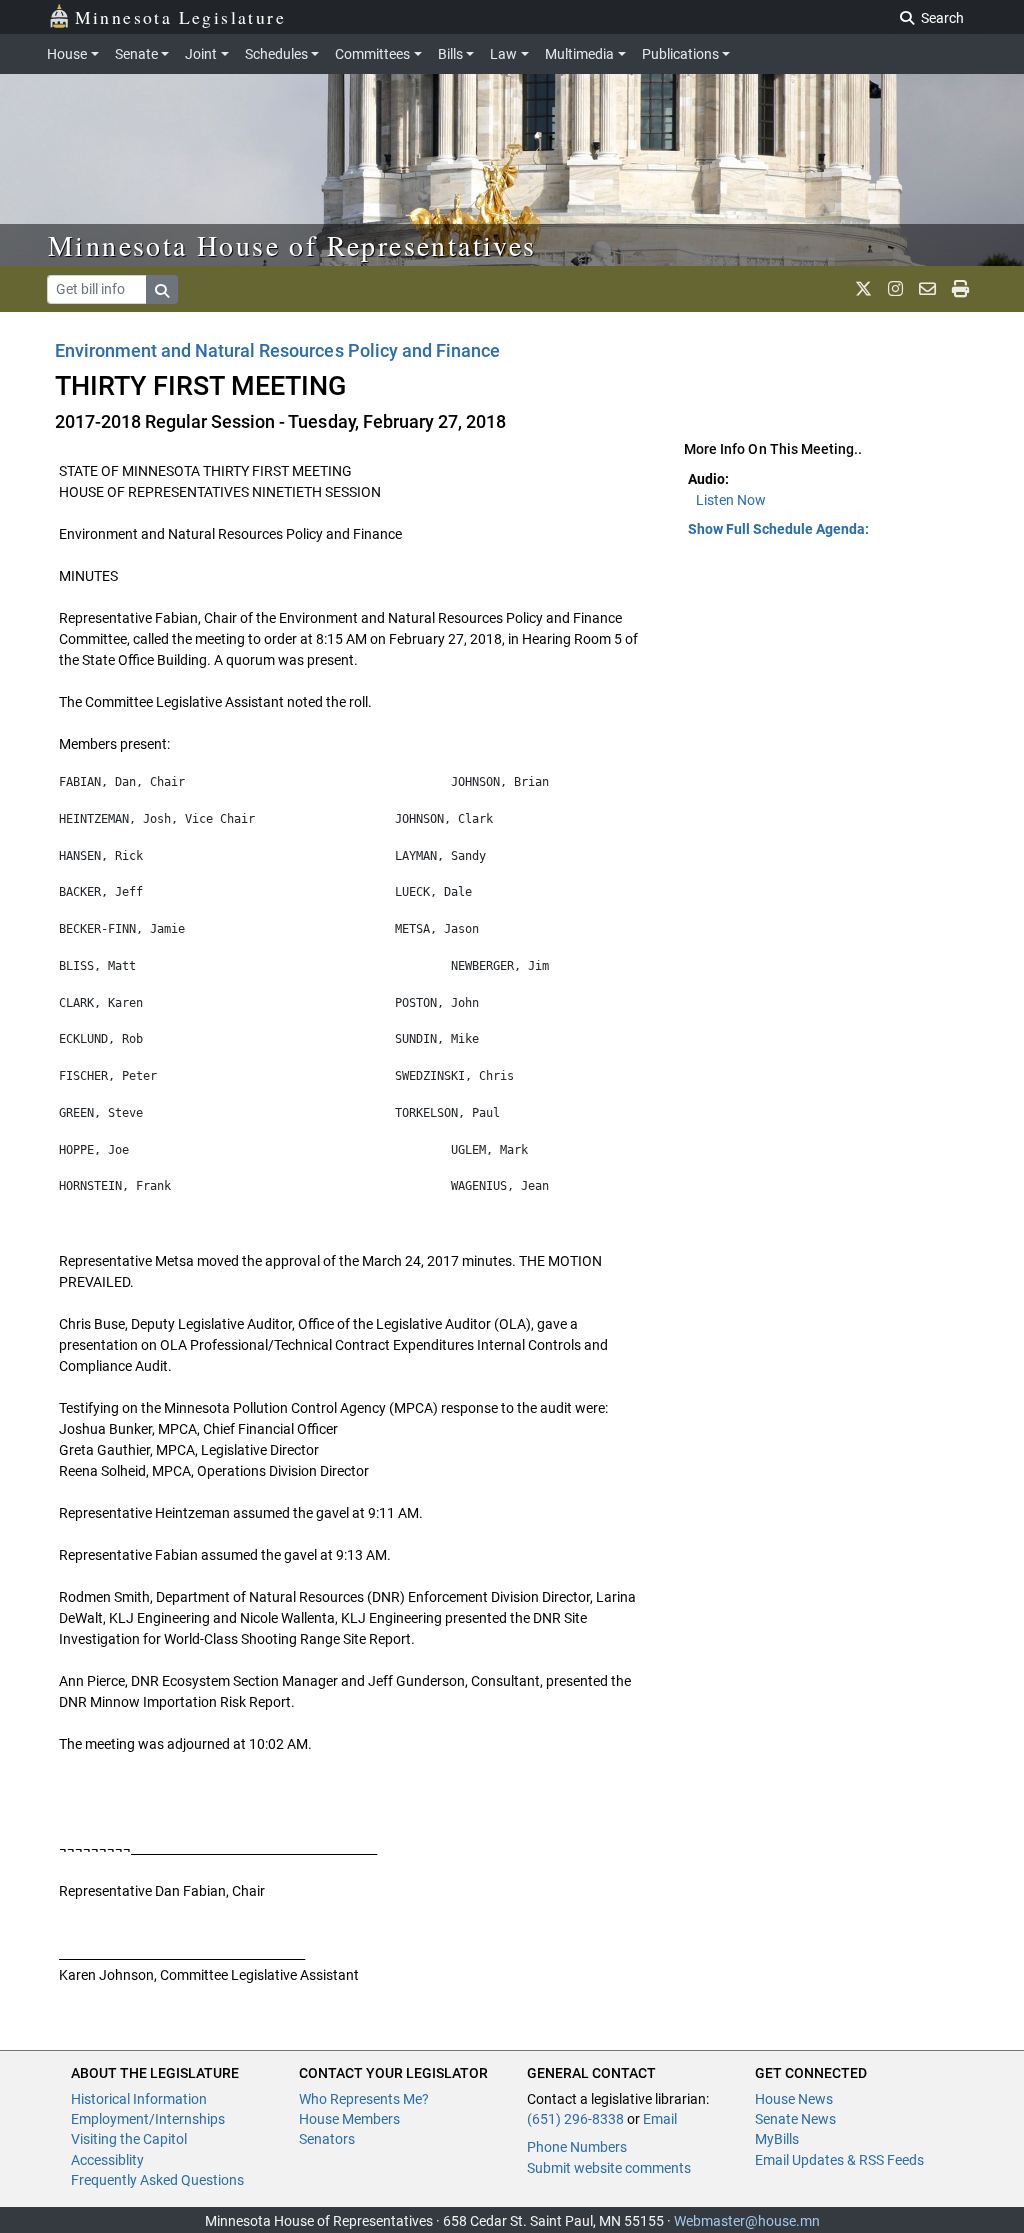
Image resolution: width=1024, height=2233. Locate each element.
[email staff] (927, 289)
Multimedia (579, 54)
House (67, 54)
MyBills (777, 2139)
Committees (372, 54)
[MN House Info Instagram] (895, 289)
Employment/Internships (148, 2119)
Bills (450, 54)
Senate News (795, 2119)
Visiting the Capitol (129, 2139)
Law (503, 54)
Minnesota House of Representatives (292, 245)
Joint (201, 54)
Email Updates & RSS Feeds (839, 2160)
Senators (327, 2139)
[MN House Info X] (863, 289)
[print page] (960, 289)
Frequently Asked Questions (157, 2180)
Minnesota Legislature (180, 17)
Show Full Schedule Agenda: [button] (778, 529)
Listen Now (731, 500)
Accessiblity (107, 2160)
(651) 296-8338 (575, 2119)
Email (660, 2119)
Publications (680, 54)
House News (794, 2099)
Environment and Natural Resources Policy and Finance (277, 350)
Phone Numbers (577, 2147)
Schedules (276, 54)
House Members (349, 2119)
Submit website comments (609, 2168)
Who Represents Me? (364, 2099)
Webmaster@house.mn (747, 2221)
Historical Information (139, 2099)
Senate (136, 54)
